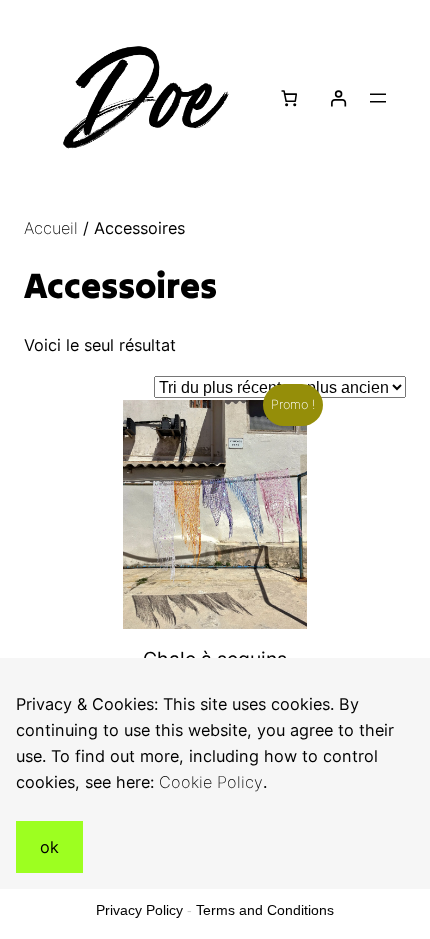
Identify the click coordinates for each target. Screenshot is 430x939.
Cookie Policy (211, 782)
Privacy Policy (139, 910)
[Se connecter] (337, 98)
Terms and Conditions (265, 910)
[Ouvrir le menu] (378, 98)
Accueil (51, 228)
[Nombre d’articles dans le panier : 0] (289, 98)
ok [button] (49, 847)
